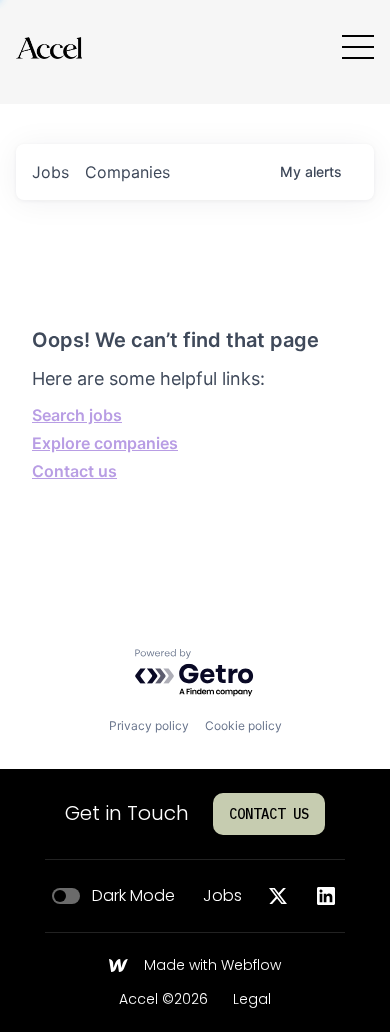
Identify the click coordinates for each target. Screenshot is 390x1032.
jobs (50, 172)
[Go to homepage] (49, 47)
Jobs (222, 896)
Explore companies (105, 443)
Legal (252, 1000)
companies (127, 172)
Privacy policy (149, 725)
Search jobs (77, 415)
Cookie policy (243, 725)
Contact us (74, 471)
